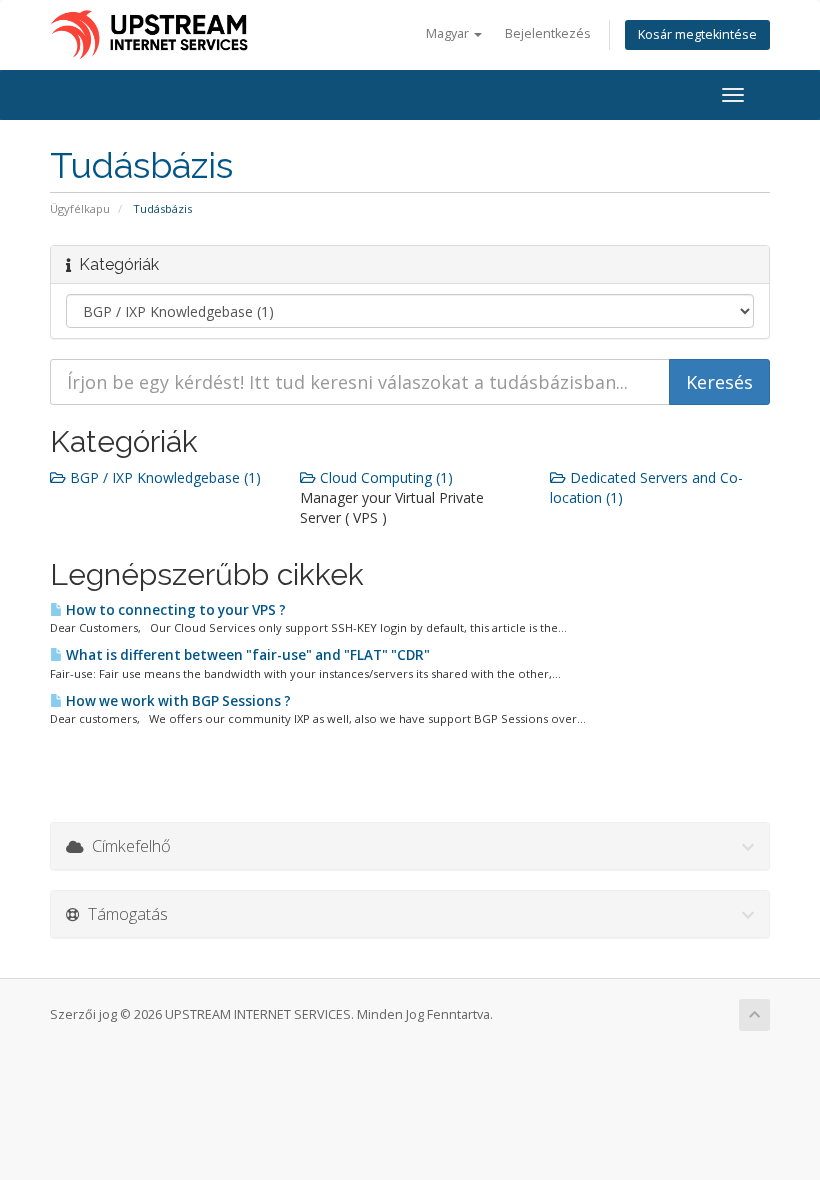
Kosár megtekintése (697, 34)
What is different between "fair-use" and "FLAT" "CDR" (246, 655)
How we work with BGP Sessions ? (177, 701)
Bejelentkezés (548, 33)
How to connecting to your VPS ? (174, 610)
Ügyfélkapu (80, 208)
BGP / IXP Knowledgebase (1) (163, 477)
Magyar (449, 33)
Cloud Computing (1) (384, 477)
